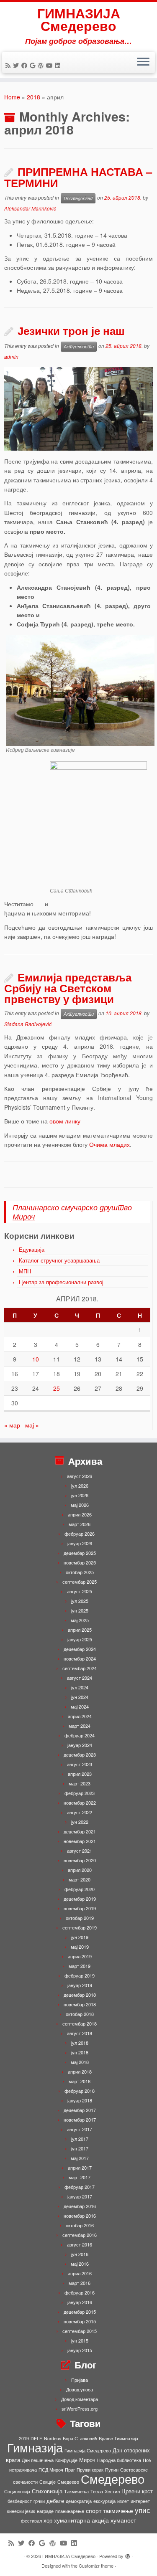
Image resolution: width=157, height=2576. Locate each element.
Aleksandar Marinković (30, 208)
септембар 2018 (80, 2023)
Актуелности (79, 346)
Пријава (80, 2380)
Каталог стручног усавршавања (59, 1260)
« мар (12, 1425)
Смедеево (68, 2482)
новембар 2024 (80, 1658)
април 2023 (80, 1774)
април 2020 (80, 1870)
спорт (94, 2510)
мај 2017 (80, 2158)
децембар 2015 (80, 2312)
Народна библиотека (119, 2460)
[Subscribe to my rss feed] (9, 65)
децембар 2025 (80, 1553)
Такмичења (76, 2491)
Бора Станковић (80, 2438)
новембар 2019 (80, 1908)
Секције (48, 2482)
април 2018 (80, 2071)
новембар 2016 (80, 2216)
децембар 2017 (80, 2110)
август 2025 (80, 1591)
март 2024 (80, 1726)
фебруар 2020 (80, 1889)
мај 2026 (80, 1505)
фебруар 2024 (80, 1735)
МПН (25, 1271)
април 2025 (80, 1630)
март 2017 (80, 2177)
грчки (39, 2501)
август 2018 (80, 2033)
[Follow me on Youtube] (51, 65)
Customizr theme (96, 2566)
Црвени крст (137, 2491)
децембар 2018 (80, 1995)
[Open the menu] (143, 63)
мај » (32, 1425)
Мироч (87, 2460)
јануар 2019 (80, 1985)
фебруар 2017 (80, 2187)
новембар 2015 (80, 2321)
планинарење (70, 2511)
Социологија (17, 2491)
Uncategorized (78, 198)
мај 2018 (80, 2062)
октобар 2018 (80, 2014)
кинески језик (21, 2511)
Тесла (97, 2491)
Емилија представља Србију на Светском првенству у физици (68, 988)
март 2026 (80, 1524)
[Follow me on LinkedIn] (59, 65)
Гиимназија (126, 2438)
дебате (55, 2501)
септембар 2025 (80, 1582)
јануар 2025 (80, 1639)
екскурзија (104, 2501)
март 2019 (80, 1966)
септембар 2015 (80, 2331)
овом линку (65, 1121)
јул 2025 (80, 1601)
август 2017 (80, 2129)
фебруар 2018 (80, 2091)
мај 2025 (80, 1620)
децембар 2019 (80, 1899)
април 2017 (80, 2168)
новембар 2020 (80, 1860)
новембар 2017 (80, 2120)
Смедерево (113, 2478)
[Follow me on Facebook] (26, 65)
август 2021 (80, 1851)
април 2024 (80, 1716)
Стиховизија (47, 2491)
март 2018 (80, 2081)
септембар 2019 (80, 1927)
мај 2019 (80, 1947)
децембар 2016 (80, 2206)
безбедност (20, 2501)
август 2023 (80, 1764)
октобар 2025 (80, 1572)
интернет (140, 2501)
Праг (70, 2470)
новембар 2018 (80, 2004)
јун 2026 (80, 1495)
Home (12, 97)
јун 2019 (80, 1937)
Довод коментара (80, 2399)
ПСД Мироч (51, 2470)
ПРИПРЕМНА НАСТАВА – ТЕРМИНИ (78, 177)
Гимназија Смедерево (88, 2450)
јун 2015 (80, 2340)
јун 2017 (80, 2148)
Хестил (112, 2491)
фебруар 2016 (80, 2292)
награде (45, 2511)
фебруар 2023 (80, 1793)
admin (11, 356)
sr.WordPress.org (80, 2409)
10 (36, 1359)
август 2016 (80, 2244)
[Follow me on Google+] (34, 65)
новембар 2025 (80, 1562)
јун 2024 (80, 1697)
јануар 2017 (80, 2196)
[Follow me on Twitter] (17, 65)
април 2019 (80, 1956)
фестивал (31, 2521)
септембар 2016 (80, 2235)
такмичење (118, 2510)
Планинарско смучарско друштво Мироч (72, 1212)
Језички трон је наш (71, 331)
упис (143, 2510)
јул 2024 (80, 1687)
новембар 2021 (80, 1841)
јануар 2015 (80, 2350)
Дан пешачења (38, 2460)
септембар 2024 (80, 1668)
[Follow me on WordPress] (42, 65)
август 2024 (80, 1678)
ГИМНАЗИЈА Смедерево (79, 19)
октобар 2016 (80, 2225)
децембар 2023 (80, 1755)
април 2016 (80, 2273)
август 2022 (80, 1812)
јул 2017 (80, 2139)
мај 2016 (80, 2264)
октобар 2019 (80, 1918)
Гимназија (35, 2447)
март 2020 (80, 1879)
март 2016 (80, 2283)
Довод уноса (80, 2389)
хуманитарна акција (81, 2520)
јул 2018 (80, 2043)
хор (48, 2520)
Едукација (32, 1249)
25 (57, 1388)
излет (123, 2501)
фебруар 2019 (80, 1975)
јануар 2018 (80, 2100)
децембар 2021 (80, 1831)
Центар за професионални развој (61, 1282)
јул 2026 (80, 1486)
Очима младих (109, 1144)
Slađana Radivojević (28, 1024)
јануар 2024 (80, 1745)
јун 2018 (80, 2052)
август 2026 (80, 1476)
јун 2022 (80, 1822)
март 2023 (80, 1783)
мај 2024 (80, 1706)
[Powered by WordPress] (128, 2554)
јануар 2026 (80, 1543)
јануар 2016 (80, 2302)
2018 (33, 97)
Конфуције (66, 2460)
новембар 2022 (80, 1803)
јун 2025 (80, 1610)
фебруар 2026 (80, 1534)
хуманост (123, 2520)
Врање (106, 2438)
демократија (79, 2501)
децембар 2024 (80, 1649)
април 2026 (80, 1514)
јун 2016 (80, 2254)
